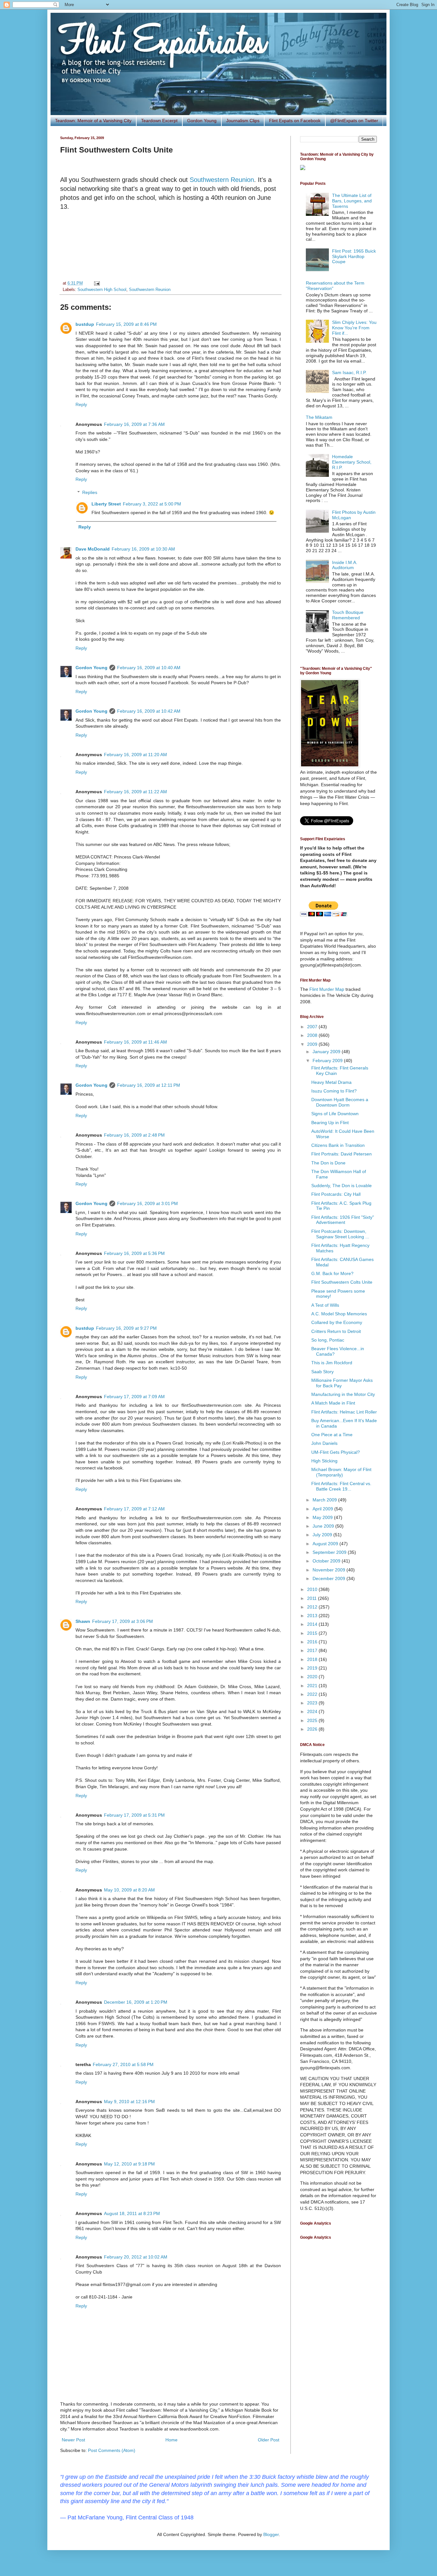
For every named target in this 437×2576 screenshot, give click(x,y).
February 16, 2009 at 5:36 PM (134, 1253)
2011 (313, 1598)
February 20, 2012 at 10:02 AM (136, 2257)
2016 (313, 1642)
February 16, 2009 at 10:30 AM (143, 549)
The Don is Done (328, 1163)
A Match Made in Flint (333, 1403)
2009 (313, 1044)
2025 (313, 1720)
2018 (313, 1659)
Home (171, 2440)
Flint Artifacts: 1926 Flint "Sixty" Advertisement (343, 1220)
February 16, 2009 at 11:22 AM (135, 792)
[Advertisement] (171, 246)
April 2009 (323, 1509)
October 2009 (327, 1561)
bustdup (85, 324)
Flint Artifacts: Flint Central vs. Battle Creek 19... (341, 1486)
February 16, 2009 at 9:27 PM (126, 1328)
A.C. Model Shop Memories (339, 1314)
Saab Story (322, 1372)
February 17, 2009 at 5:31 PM (134, 1815)
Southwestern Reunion (222, 180)
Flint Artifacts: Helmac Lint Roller (344, 1412)
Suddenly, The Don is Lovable (342, 1186)
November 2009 (330, 1570)
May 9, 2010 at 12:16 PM (129, 2102)
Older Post (269, 2440)
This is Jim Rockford (332, 1363)
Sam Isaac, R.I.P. (349, 372)
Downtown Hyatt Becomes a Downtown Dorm (340, 1102)
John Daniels (324, 1443)
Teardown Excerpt (159, 121)
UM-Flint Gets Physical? (336, 1452)
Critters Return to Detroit (336, 1331)
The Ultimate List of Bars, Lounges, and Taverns (352, 201)
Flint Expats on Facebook (295, 121)
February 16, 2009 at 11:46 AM (135, 1042)
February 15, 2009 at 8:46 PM (126, 324)
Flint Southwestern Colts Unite (342, 1282)
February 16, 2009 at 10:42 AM (149, 711)
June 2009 (324, 1526)
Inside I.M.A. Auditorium (345, 565)
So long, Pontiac (328, 1340)
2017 (313, 1650)
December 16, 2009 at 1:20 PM (136, 2002)
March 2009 (325, 1500)
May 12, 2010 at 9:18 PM (129, 2164)
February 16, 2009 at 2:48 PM (134, 1135)
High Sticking (324, 1461)
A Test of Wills (325, 1305)
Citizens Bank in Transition (338, 1145)
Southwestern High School (102, 290)
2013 (313, 1616)
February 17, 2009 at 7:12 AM (134, 1509)
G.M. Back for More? (332, 1273)
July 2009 (323, 1535)
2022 (313, 1694)
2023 (313, 1703)
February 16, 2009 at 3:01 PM (147, 1203)
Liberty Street (106, 504)
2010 (313, 1589)
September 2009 (330, 1552)
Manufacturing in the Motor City (343, 1394)
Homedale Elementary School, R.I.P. (352, 462)
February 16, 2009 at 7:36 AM (134, 424)
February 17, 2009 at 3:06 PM (123, 1621)
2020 (313, 1677)
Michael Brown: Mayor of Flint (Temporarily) (341, 1472)
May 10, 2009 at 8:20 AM (129, 1890)
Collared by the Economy (337, 1322)
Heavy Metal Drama (331, 1082)
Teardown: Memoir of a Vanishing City (93, 121)
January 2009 (327, 1052)
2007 (313, 1027)
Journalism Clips (243, 121)
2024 (313, 1711)
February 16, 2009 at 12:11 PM (149, 1085)
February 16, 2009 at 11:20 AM (135, 755)
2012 (313, 1607)
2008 (313, 1035)
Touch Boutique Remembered (348, 615)
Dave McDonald (93, 549)
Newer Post (73, 2440)
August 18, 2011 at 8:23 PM (132, 2213)
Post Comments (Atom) (112, 2450)
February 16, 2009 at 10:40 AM (149, 668)
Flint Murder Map (327, 989)
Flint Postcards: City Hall (336, 1194)
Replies (90, 492)
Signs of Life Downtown (335, 1114)
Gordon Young (202, 121)
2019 (313, 1668)
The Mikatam (319, 417)
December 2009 (330, 1578)
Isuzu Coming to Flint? (334, 1091)
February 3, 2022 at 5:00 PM (152, 504)
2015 (313, 1633)
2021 (313, 1686)
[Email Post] (96, 283)
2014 (313, 1624)
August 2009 (326, 1544)
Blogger (271, 2534)
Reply (81, 404)
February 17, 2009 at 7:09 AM (134, 1397)
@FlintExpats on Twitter (354, 121)
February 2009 (328, 1061)
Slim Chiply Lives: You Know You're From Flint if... (354, 328)
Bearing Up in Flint (330, 1123)
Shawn (83, 1621)
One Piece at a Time (332, 1435)
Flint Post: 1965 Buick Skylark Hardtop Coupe (354, 256)
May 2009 (323, 1517)
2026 (313, 1729)
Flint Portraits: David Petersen (342, 1154)
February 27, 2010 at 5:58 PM (123, 2064)
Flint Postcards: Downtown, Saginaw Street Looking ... (340, 1234)
